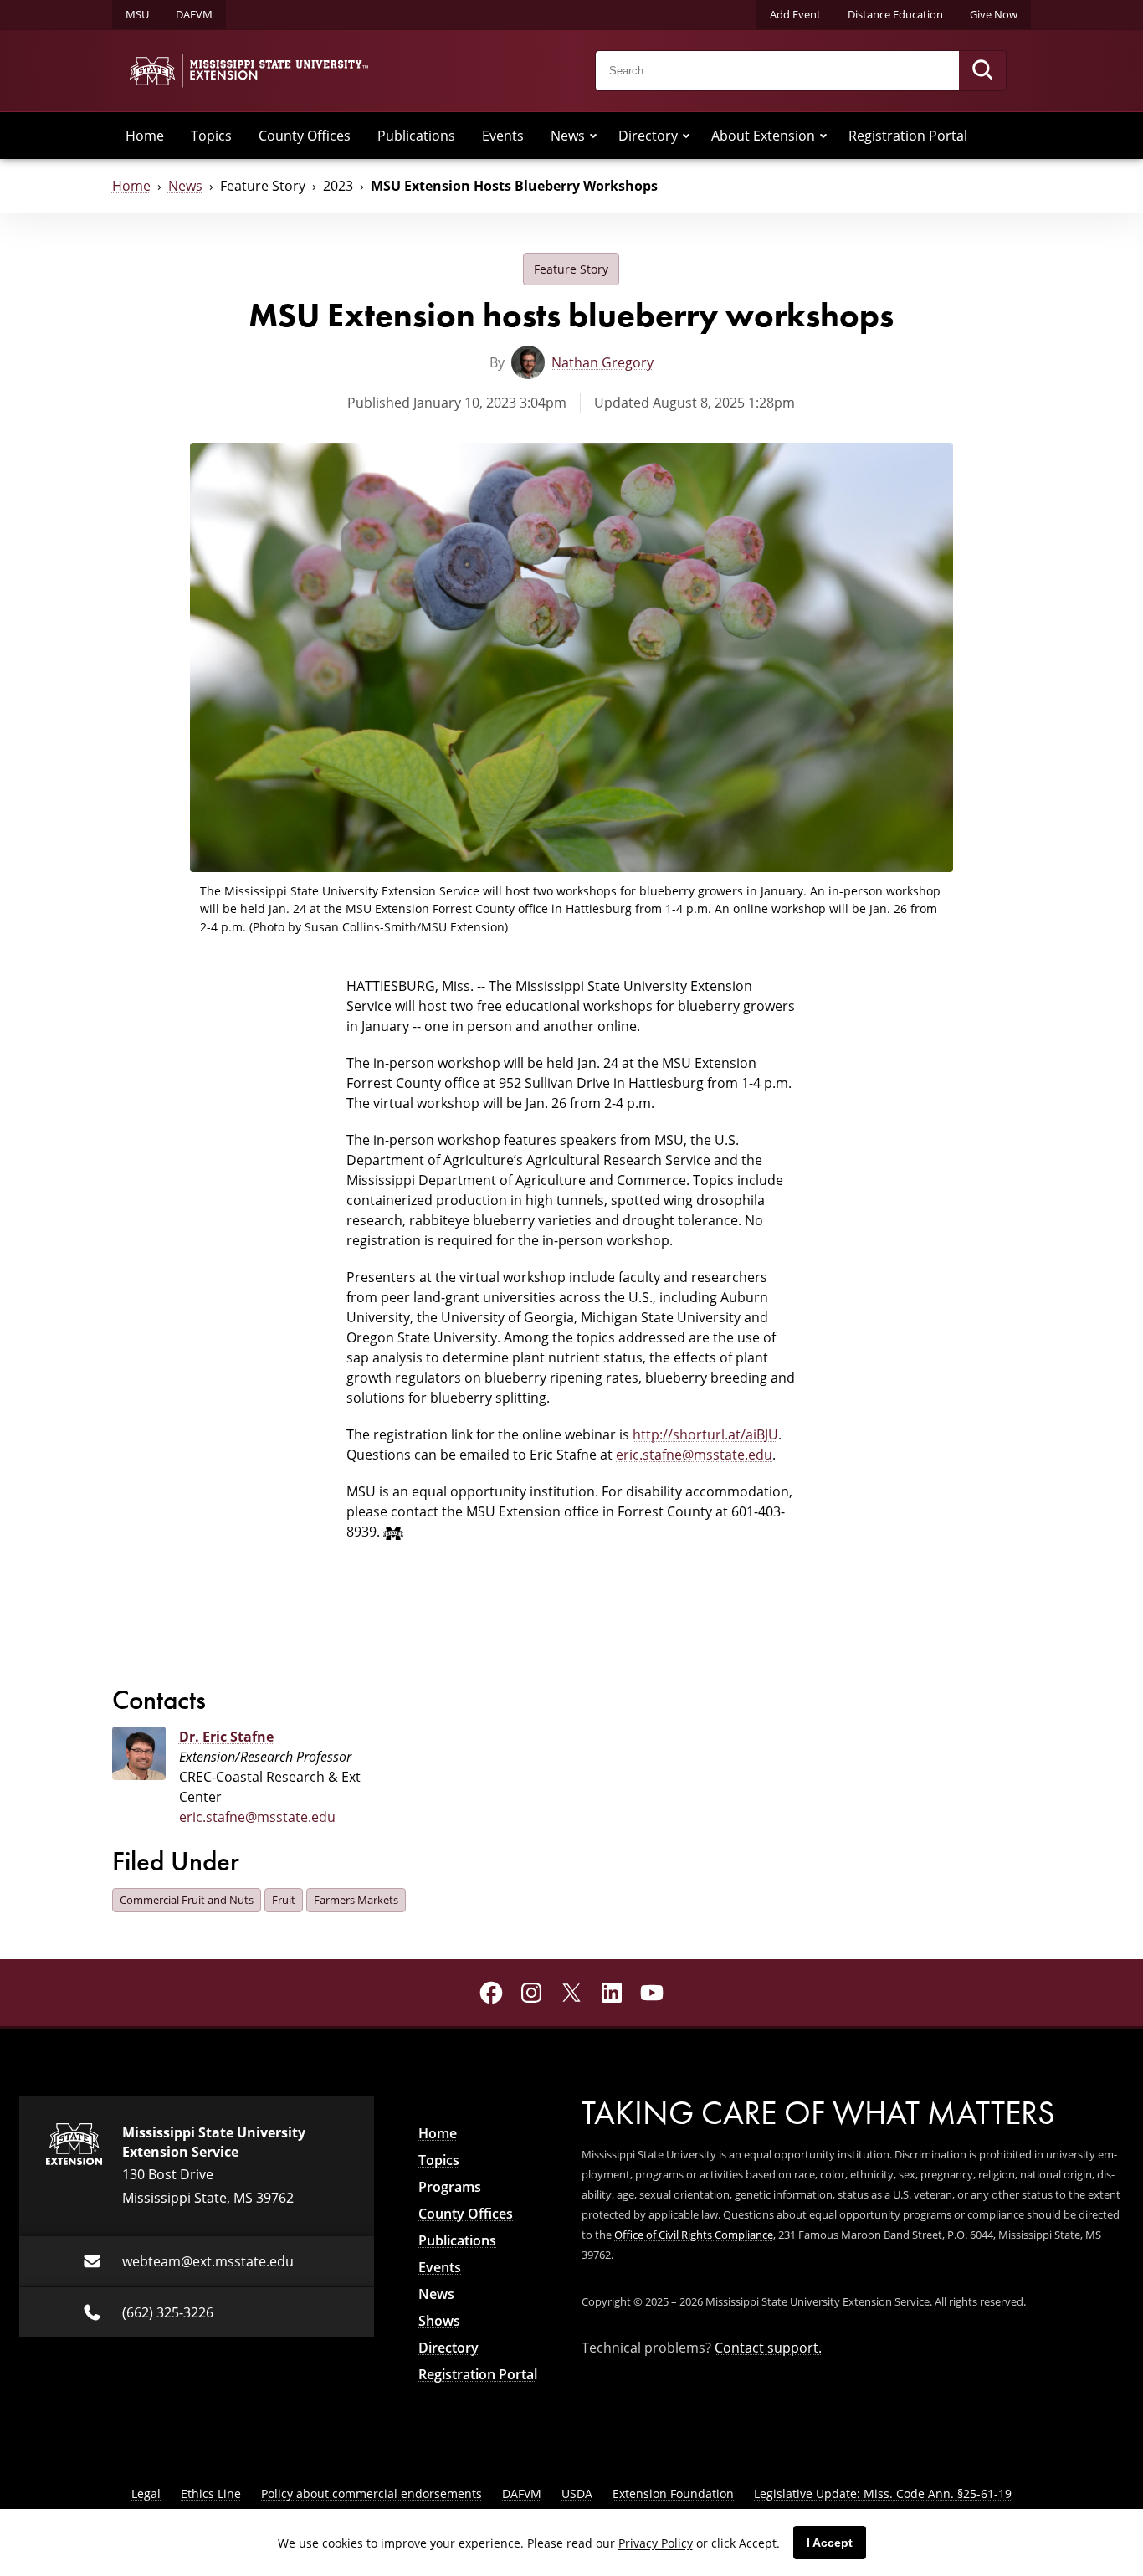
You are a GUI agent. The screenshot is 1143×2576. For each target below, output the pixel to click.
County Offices (305, 136)
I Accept (830, 2543)
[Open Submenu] (593, 136)
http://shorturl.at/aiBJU (705, 1434)
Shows (439, 2321)
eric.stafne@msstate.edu (694, 1455)
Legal (146, 2494)
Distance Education (895, 14)
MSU (137, 14)
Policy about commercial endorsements (372, 2494)
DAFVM (194, 14)
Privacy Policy (656, 2543)
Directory (648, 136)
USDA (577, 2494)
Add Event (795, 14)
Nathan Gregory (602, 362)
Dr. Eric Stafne (226, 1737)
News (568, 136)
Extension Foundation (673, 2494)
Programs (450, 2187)
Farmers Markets (356, 1900)
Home (145, 136)
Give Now (994, 14)
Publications (416, 136)
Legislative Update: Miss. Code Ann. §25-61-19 (883, 2494)
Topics (211, 136)
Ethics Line (211, 2494)
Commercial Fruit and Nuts (187, 1900)
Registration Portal (908, 136)
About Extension (763, 136)
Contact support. (768, 2348)
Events (503, 136)
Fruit (284, 1900)
